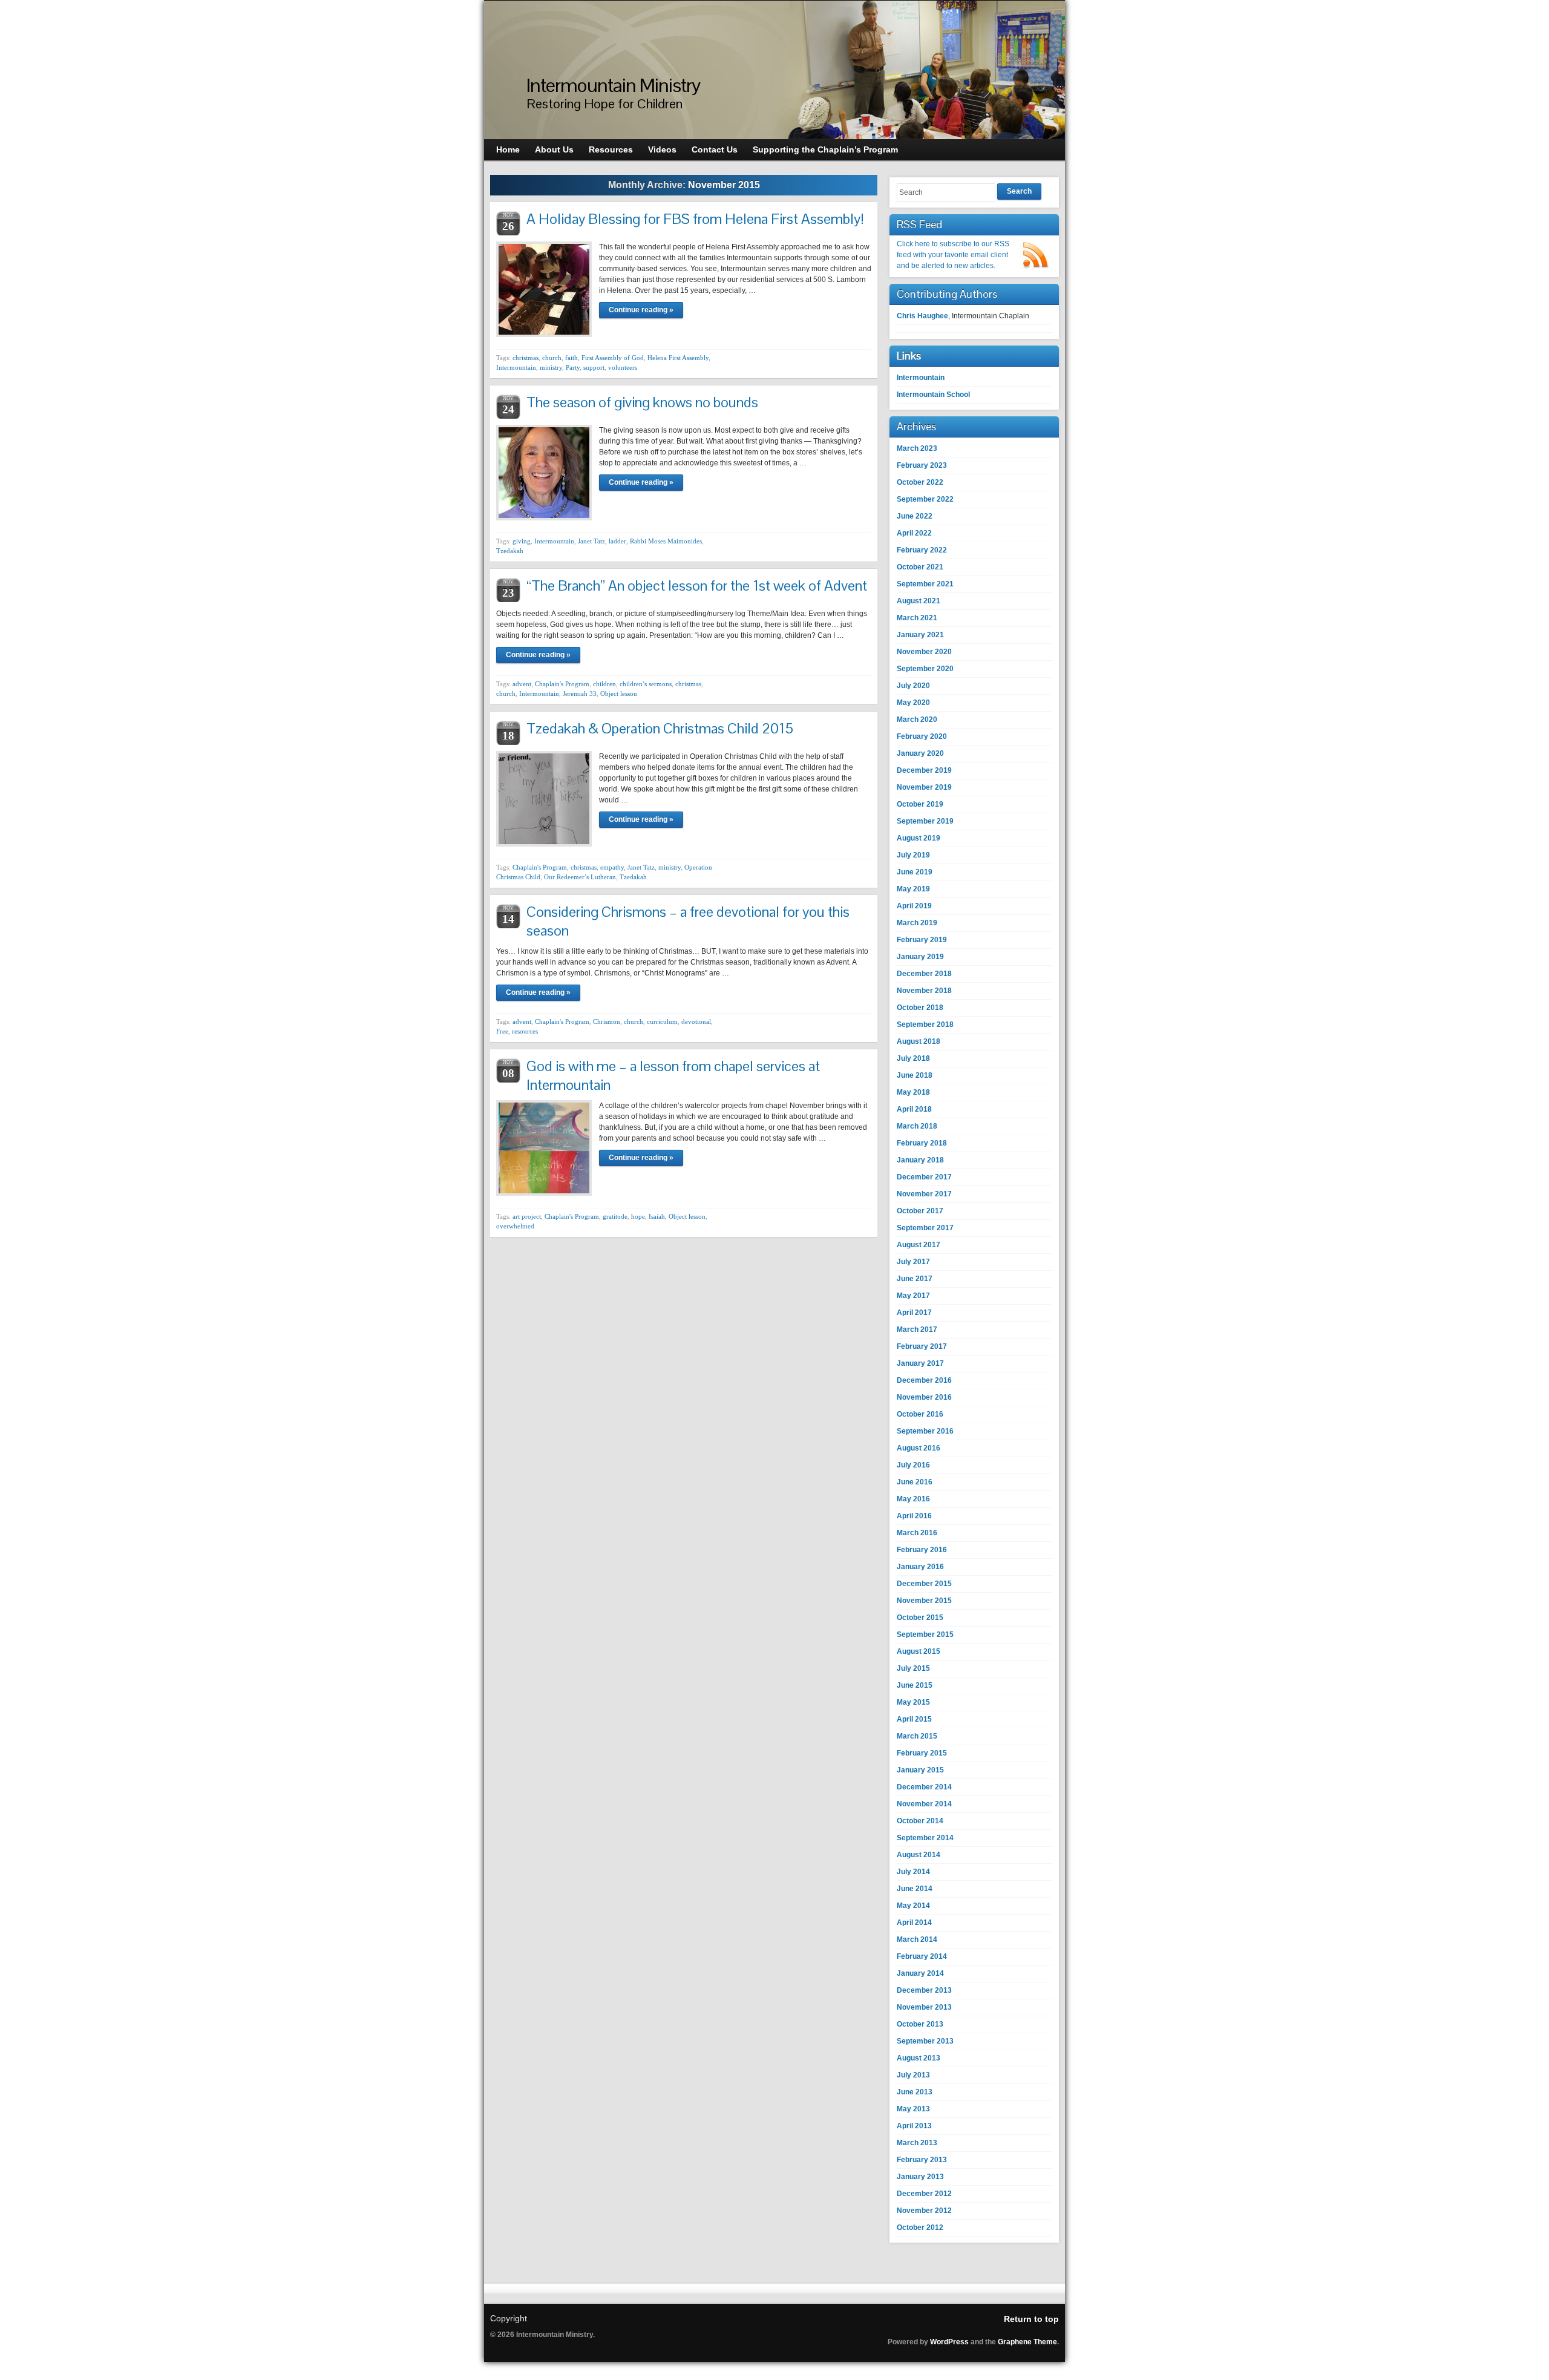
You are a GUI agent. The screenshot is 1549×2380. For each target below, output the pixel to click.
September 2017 (925, 1228)
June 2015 (915, 1685)
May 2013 (913, 2109)
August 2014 (919, 1855)
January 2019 (920, 957)
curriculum (662, 1021)
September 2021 (925, 584)
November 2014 (924, 1804)
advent (522, 684)
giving (522, 541)
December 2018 (924, 974)
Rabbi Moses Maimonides (666, 541)
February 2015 (922, 1753)
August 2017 (919, 1245)
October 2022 (920, 482)
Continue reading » (641, 310)
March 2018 (917, 1126)
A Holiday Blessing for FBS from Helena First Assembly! (695, 219)
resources (525, 1031)
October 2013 (920, 2024)
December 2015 (924, 1584)
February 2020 (922, 736)
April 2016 (914, 1516)
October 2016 (920, 1414)
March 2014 (917, 1939)
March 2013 (917, 2143)
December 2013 (924, 1990)
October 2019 (920, 804)
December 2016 (924, 1380)
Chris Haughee (922, 316)
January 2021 (920, 635)
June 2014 (915, 1889)
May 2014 (913, 1906)
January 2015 (920, 1770)
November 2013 (924, 2007)
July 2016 (913, 1465)
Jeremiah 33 (580, 693)
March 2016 (917, 1533)
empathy (612, 867)
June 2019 (915, 872)
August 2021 (919, 601)
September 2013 (925, 2041)
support (594, 367)
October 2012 (920, 2228)
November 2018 (924, 991)
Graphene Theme (1027, 2342)
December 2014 (924, 1787)
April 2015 (914, 1719)
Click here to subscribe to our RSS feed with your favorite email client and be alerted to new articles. (953, 255)
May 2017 (913, 1296)
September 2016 (925, 1431)
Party (573, 367)
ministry (551, 367)
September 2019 (925, 821)
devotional (696, 1021)
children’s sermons (646, 684)
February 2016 (922, 1550)
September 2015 (925, 1634)
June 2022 (915, 516)
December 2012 (924, 2194)
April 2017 (914, 1313)
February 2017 (922, 1346)
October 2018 (920, 1008)
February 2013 (922, 2160)
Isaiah (657, 1216)
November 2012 (924, 2211)
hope (638, 1216)
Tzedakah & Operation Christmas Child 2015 (660, 728)
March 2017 (917, 1329)
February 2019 (922, 940)
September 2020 (925, 669)
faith (571, 358)
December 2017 (924, 1177)
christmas (526, 358)
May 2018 (913, 1092)
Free (502, 1031)
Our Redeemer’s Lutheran (580, 877)
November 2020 (924, 652)
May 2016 (913, 1499)
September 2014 (925, 1838)
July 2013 (913, 2075)
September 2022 (925, 499)
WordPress (949, 2342)
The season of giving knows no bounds (642, 402)
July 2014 (913, 1872)
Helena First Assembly (678, 358)
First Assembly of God (613, 358)
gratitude (615, 1216)
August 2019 (919, 838)
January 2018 (920, 1160)
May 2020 (913, 703)
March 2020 (917, 720)
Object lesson (619, 693)
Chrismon (607, 1021)
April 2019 (914, 906)
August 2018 (919, 1041)
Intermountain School (933, 395)
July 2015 (913, 1668)
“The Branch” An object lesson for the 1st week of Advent (697, 585)
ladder (617, 541)
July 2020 (913, 686)
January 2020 (920, 753)
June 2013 (915, 2092)
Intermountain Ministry (613, 85)
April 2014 (914, 1923)
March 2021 (917, 618)
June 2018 (915, 1075)
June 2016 (915, 1482)
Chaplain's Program (562, 684)
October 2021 (920, 567)
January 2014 (920, 1973)
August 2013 (919, 2058)
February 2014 (922, 1956)
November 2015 (924, 1601)
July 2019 (913, 855)
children (604, 684)
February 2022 (922, 550)
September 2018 (925, 1024)
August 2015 (919, 1651)
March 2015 (917, 1736)
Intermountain (516, 367)
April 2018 (914, 1109)
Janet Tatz (591, 541)
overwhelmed (515, 1226)
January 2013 (920, 2177)
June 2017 (915, 1279)
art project (527, 1216)
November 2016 (924, 1397)
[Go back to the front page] (774, 70)
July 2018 (913, 1058)
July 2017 (913, 1262)
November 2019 (924, 787)
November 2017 (924, 1194)
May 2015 (913, 1702)
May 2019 (913, 889)
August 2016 (919, 1448)
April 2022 (914, 533)
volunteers (623, 367)
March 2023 (917, 448)
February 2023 (922, 465)
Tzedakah (510, 551)
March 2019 (917, 923)
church (552, 358)
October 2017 (920, 1211)
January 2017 (920, 1363)
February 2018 (922, 1143)
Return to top (1031, 2319)
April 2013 (914, 2126)
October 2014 (920, 1821)
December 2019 (924, 770)
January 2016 (920, 1567)
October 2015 (920, 1618)
